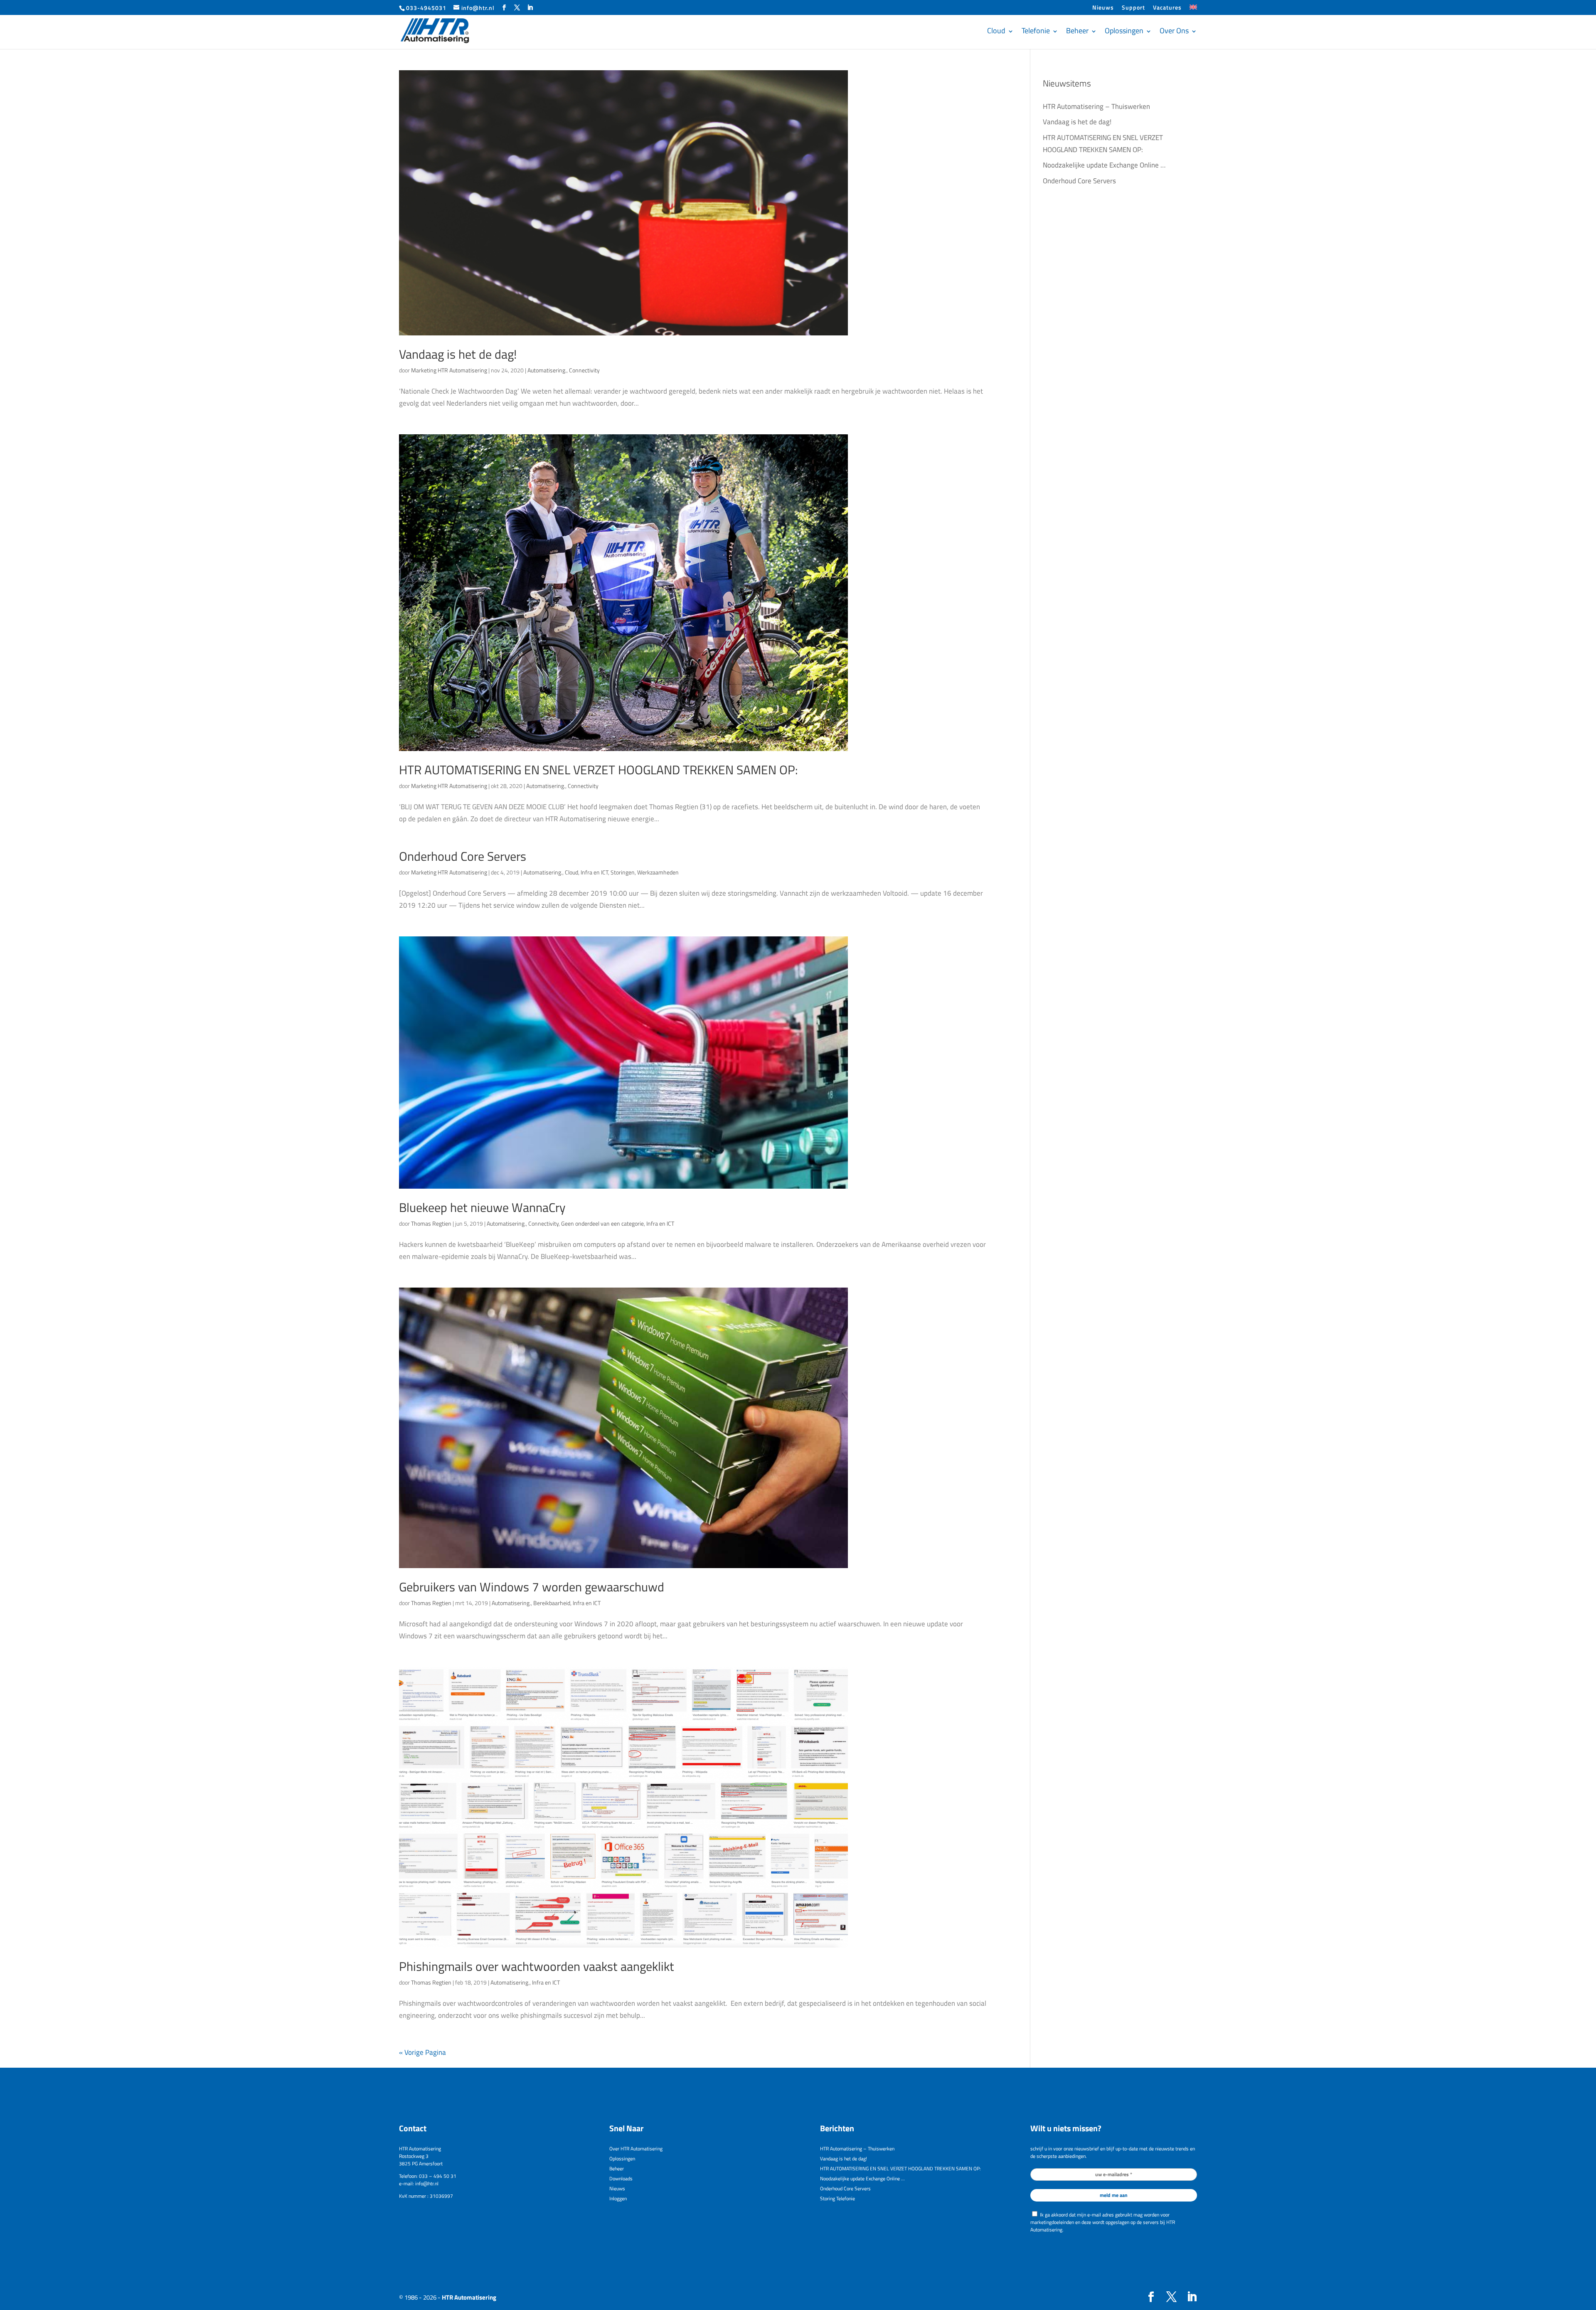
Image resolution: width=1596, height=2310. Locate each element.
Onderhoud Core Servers (463, 856)
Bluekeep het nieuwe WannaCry (482, 1207)
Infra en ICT (594, 872)
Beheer (1077, 31)
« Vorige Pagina (422, 2052)
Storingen (623, 872)
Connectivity (584, 370)
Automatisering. (547, 370)
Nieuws (1103, 8)
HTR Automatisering (469, 2297)
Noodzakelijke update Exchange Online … (1104, 165)
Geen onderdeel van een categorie (602, 1223)
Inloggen (618, 2198)
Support (1133, 8)
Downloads (621, 2178)
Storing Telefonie (837, 2198)
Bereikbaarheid (552, 1603)
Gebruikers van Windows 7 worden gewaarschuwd (532, 1587)
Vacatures (1167, 8)
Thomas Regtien (431, 1223)
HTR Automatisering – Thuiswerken (1096, 106)
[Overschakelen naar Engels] (1193, 10)
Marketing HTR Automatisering (449, 370)
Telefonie (1036, 31)
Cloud (996, 31)
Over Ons (1174, 31)
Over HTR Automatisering (636, 2149)
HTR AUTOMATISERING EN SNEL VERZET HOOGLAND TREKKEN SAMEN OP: (598, 770)
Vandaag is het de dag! (458, 354)
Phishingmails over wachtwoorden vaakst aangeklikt (537, 1966)
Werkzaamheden (658, 872)
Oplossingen (1124, 31)
